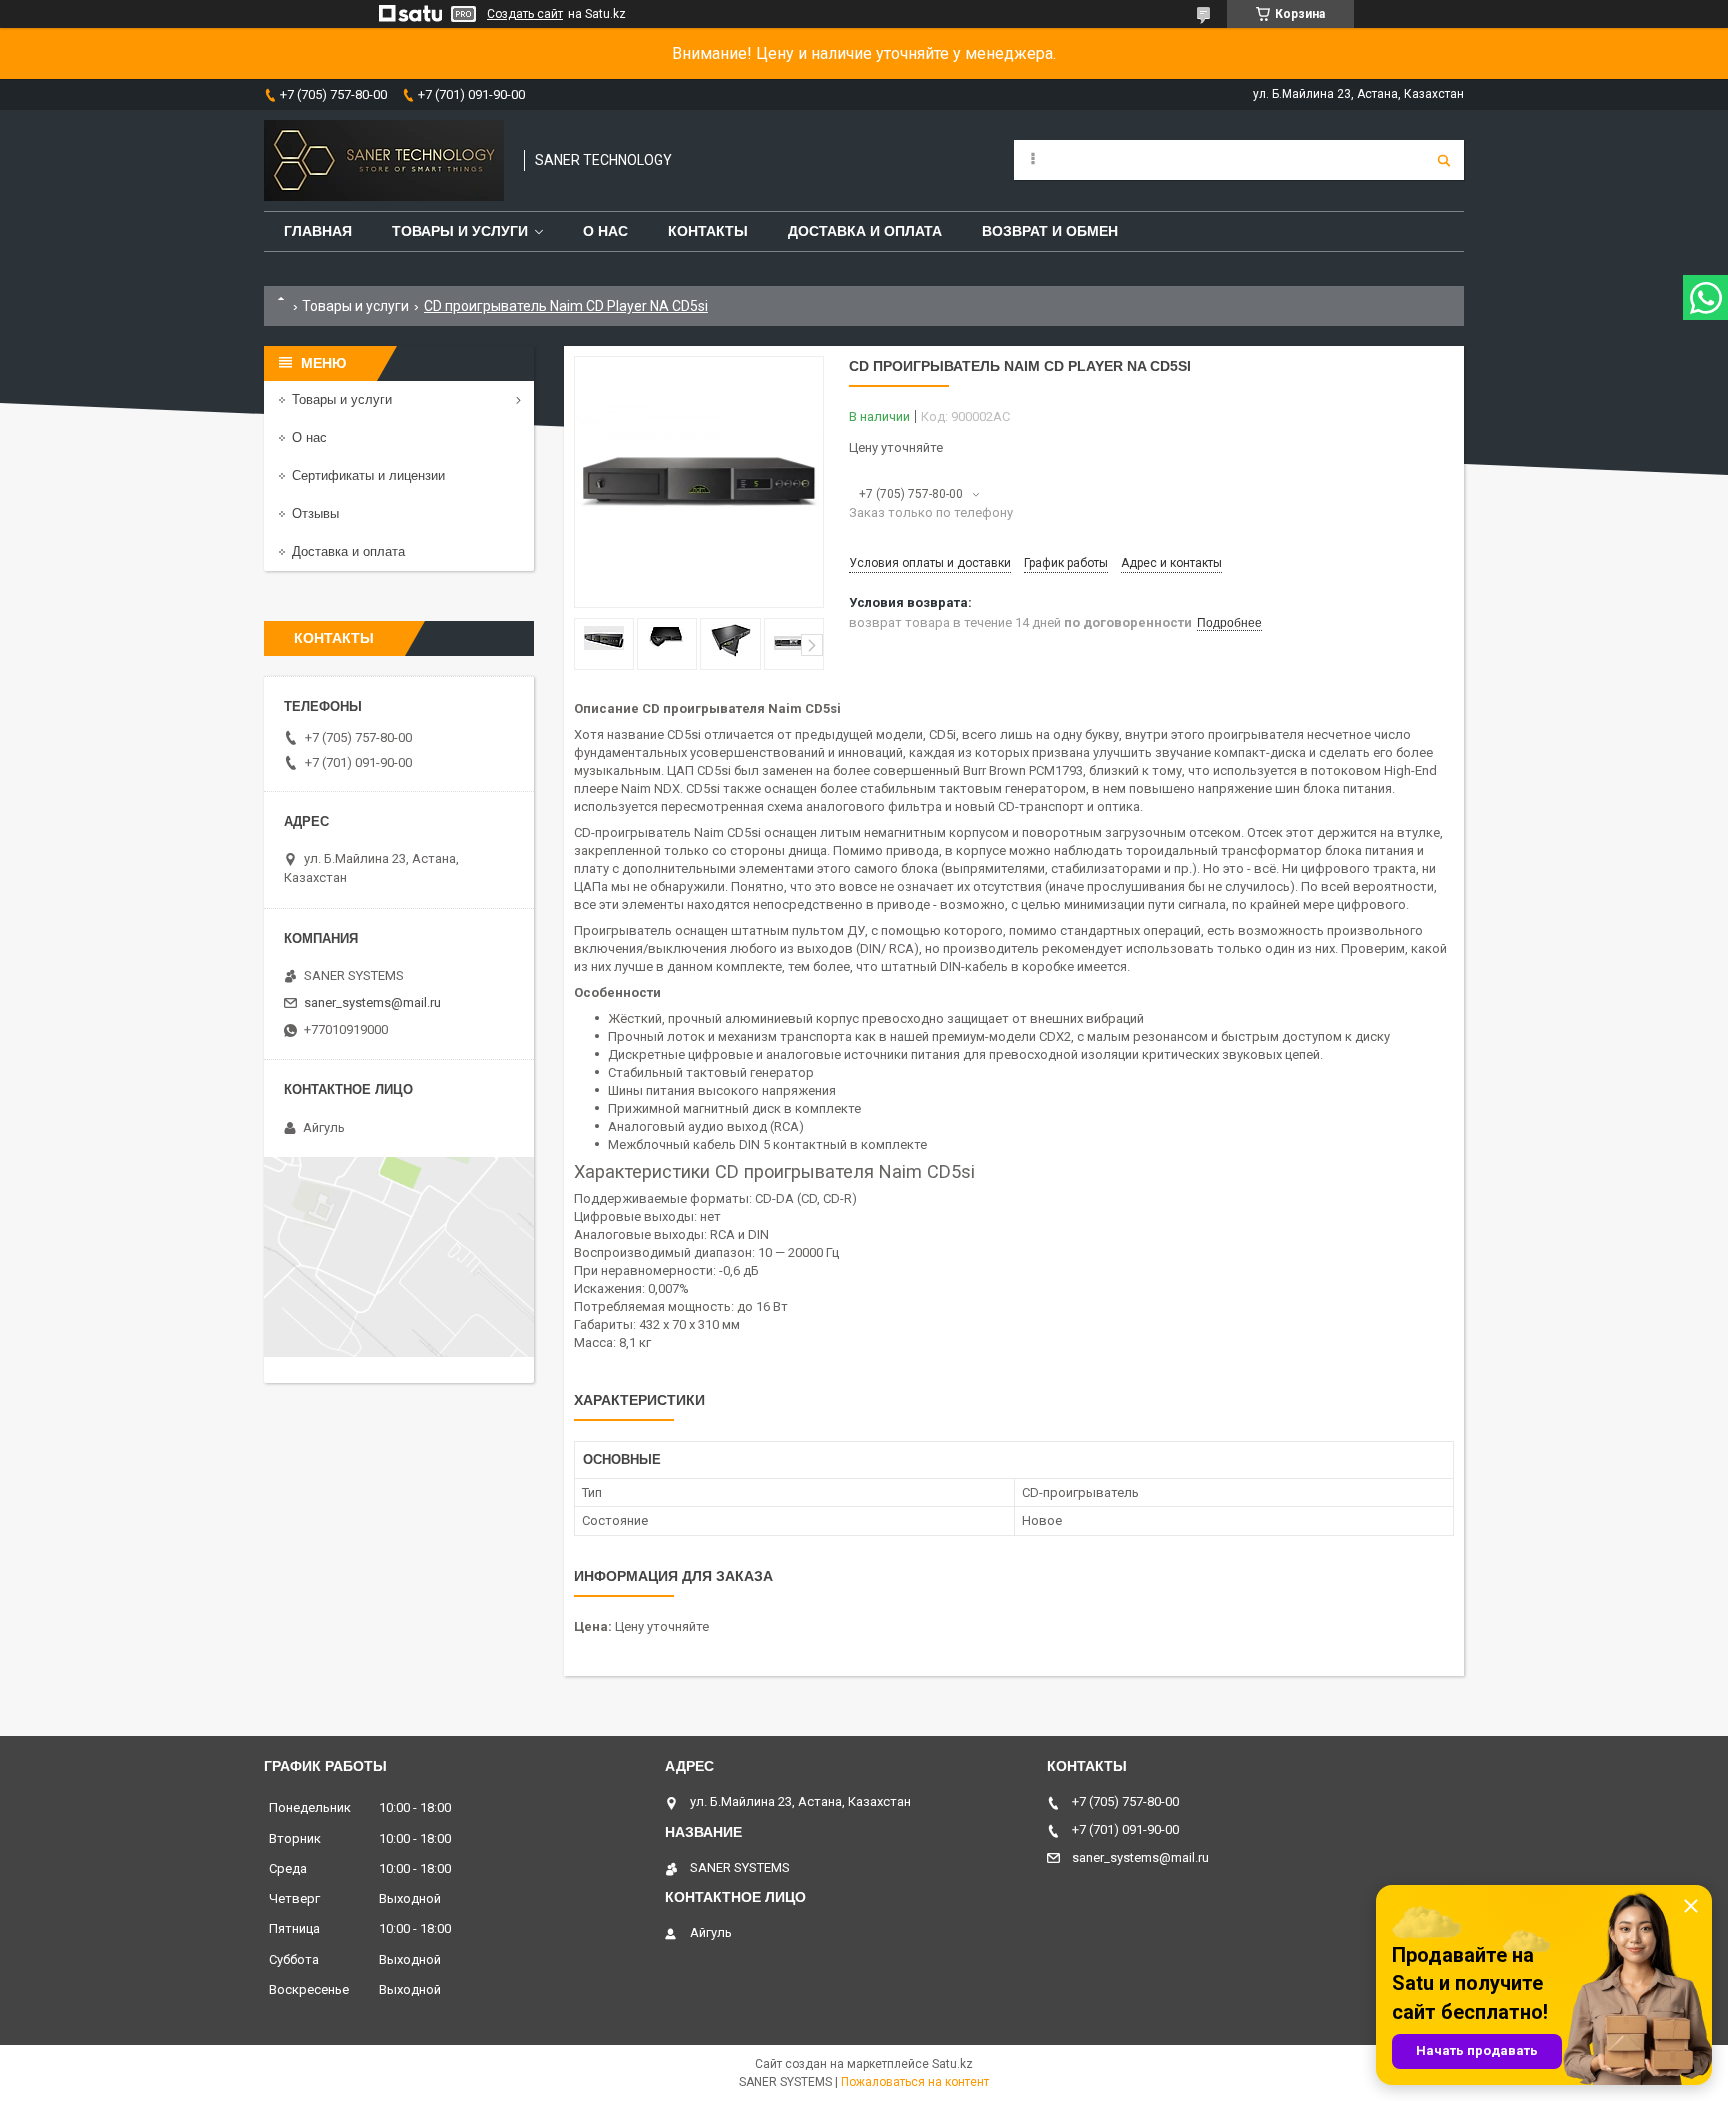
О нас (605, 231)
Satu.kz (952, 2064)
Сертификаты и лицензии (368, 475)
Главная (318, 231)
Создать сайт (525, 14)
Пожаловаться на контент (915, 2082)
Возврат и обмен (1050, 231)
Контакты (708, 231)
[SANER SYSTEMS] (384, 160)
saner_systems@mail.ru (372, 1002)
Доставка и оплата (865, 231)
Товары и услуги (460, 231)
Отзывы (315, 513)
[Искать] (1444, 160)
